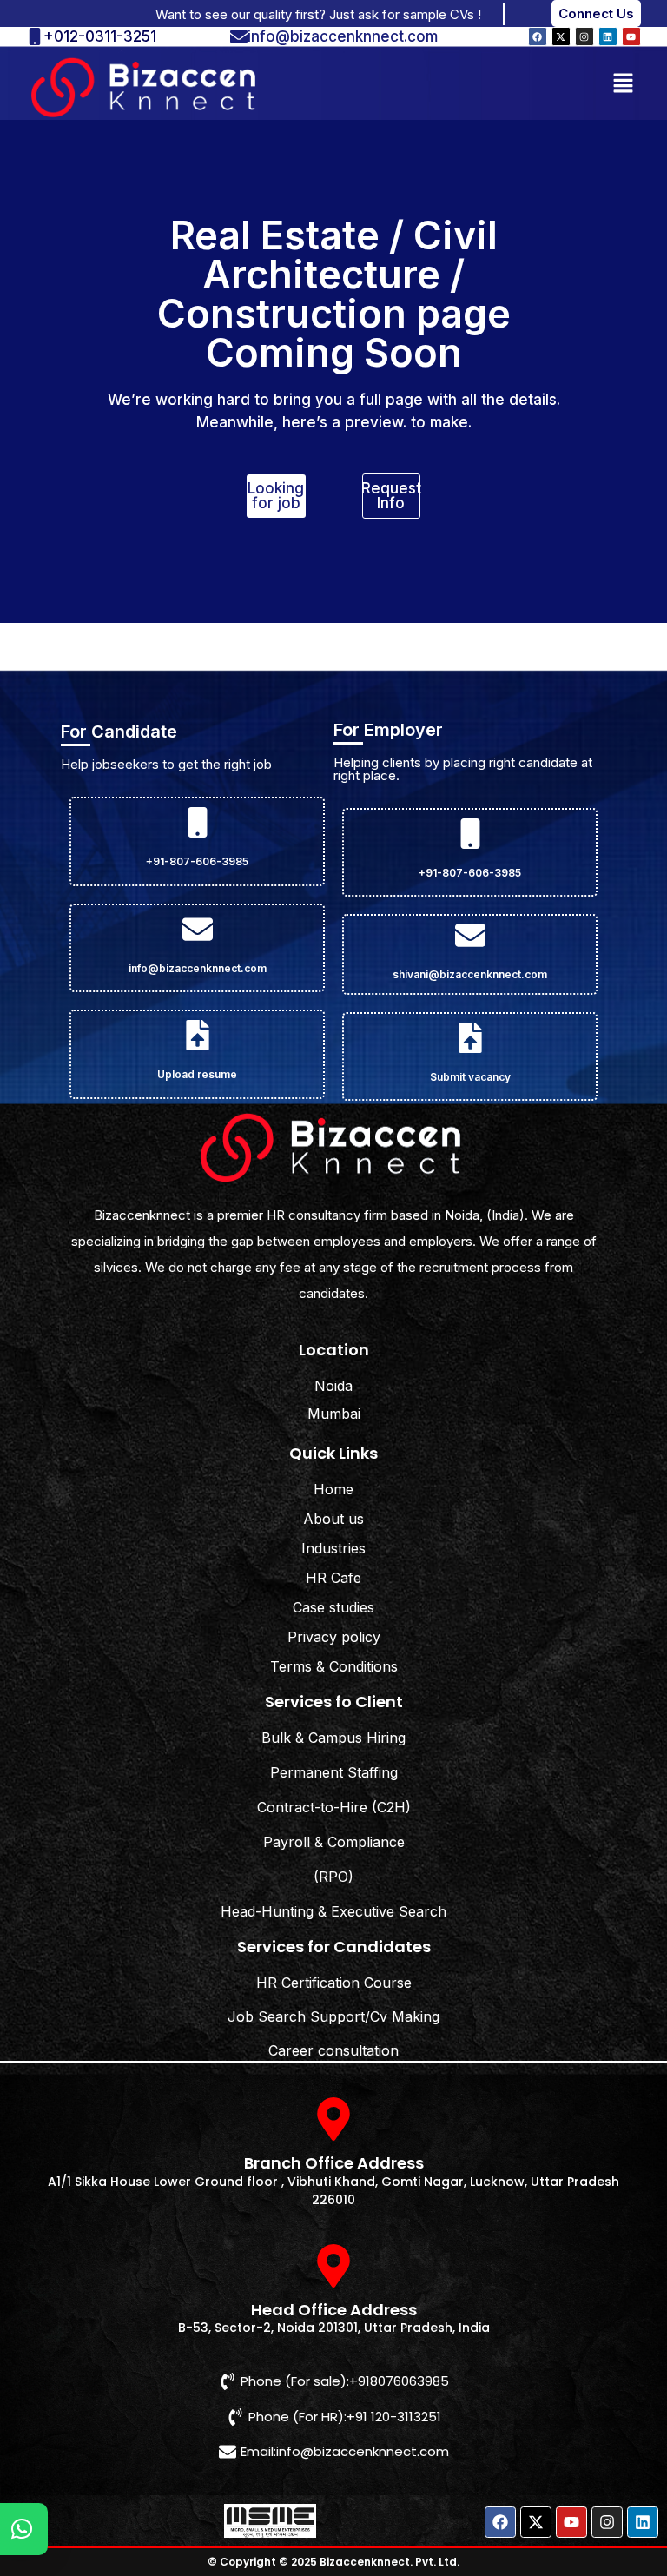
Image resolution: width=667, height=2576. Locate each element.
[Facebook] (538, 36)
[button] (624, 83)
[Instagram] (584, 36)
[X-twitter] (561, 36)
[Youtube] (631, 36)
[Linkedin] (608, 36)
